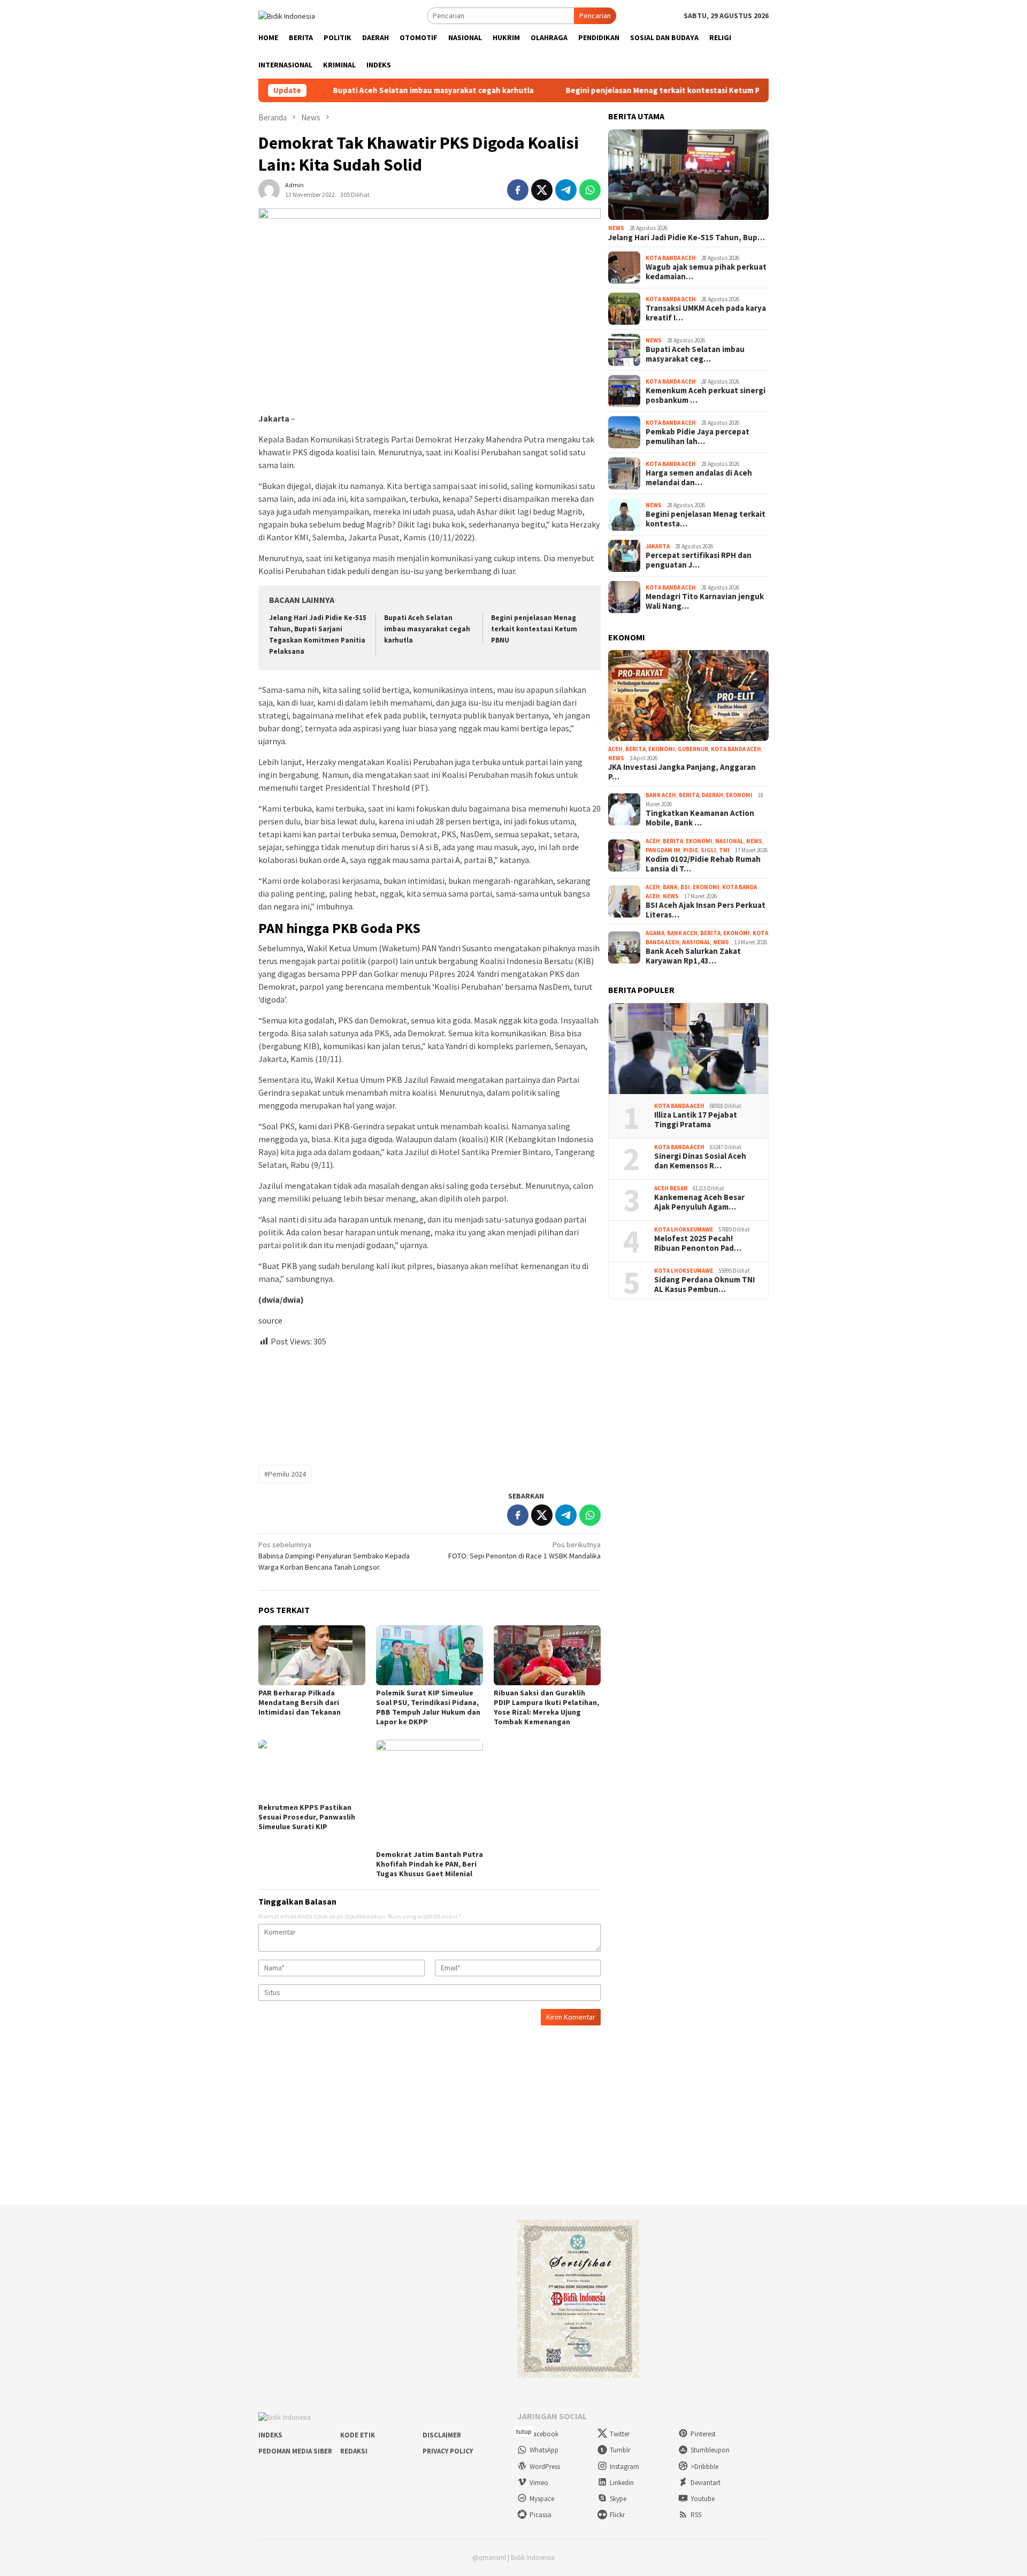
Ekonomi (662, 749)
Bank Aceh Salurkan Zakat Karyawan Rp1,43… (693, 956)
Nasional (729, 841)
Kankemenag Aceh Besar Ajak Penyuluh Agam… (699, 1202)
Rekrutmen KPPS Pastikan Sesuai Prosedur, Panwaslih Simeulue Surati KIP (307, 1817)
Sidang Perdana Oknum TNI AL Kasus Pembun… (704, 1285)
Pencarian (595, 16)
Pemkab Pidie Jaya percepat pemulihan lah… (698, 437)
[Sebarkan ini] (518, 190)
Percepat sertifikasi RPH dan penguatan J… (699, 560)
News (616, 228)
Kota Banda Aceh (671, 258)
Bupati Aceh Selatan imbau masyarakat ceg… (695, 354)
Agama (655, 933)
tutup (524, 2431)
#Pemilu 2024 (285, 1474)
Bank (670, 887)
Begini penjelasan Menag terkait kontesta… (706, 519)
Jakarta (658, 546)
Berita (635, 749)
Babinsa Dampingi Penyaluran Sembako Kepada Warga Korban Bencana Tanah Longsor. (334, 1556)
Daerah (712, 795)
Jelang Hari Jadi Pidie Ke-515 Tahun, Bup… (687, 238)
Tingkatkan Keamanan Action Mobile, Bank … (700, 818)
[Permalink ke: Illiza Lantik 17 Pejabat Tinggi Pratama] (688, 1049)
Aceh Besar (671, 1188)
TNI (724, 850)
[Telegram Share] (566, 190)
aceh (615, 749)
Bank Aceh (661, 795)
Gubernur (693, 749)
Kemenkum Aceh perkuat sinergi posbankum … (706, 395)
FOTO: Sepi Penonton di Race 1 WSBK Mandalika (524, 1550)
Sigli (708, 850)
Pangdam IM (663, 850)
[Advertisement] (430, 1401)
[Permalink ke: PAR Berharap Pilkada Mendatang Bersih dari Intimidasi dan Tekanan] (312, 1655)
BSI (685, 887)
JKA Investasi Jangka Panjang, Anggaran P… (682, 772)
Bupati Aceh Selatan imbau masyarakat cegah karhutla (360, 90)
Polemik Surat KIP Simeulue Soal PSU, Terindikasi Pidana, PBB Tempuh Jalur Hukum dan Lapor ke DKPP (428, 1707)
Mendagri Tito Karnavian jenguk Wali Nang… (705, 601)
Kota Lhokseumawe (684, 1229)
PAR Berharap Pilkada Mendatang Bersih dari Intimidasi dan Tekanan (300, 1702)
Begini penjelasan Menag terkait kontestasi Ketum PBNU (597, 90)
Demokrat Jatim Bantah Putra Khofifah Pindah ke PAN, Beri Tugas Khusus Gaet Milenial (430, 1864)
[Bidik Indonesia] (287, 15)
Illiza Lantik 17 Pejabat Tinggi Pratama (696, 1120)
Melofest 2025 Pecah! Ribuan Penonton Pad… (698, 1243)
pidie (691, 850)
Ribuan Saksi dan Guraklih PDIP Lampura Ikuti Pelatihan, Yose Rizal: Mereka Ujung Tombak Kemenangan (546, 1707)
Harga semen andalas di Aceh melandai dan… (699, 478)
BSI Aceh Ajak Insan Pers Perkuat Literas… (706, 910)
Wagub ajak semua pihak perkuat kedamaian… (706, 272)
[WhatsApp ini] (590, 190)
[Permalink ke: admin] (269, 189)
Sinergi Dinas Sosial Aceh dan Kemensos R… (700, 1161)
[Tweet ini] (542, 190)
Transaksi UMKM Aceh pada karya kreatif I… (706, 313)
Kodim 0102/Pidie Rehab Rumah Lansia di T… (703, 864)
